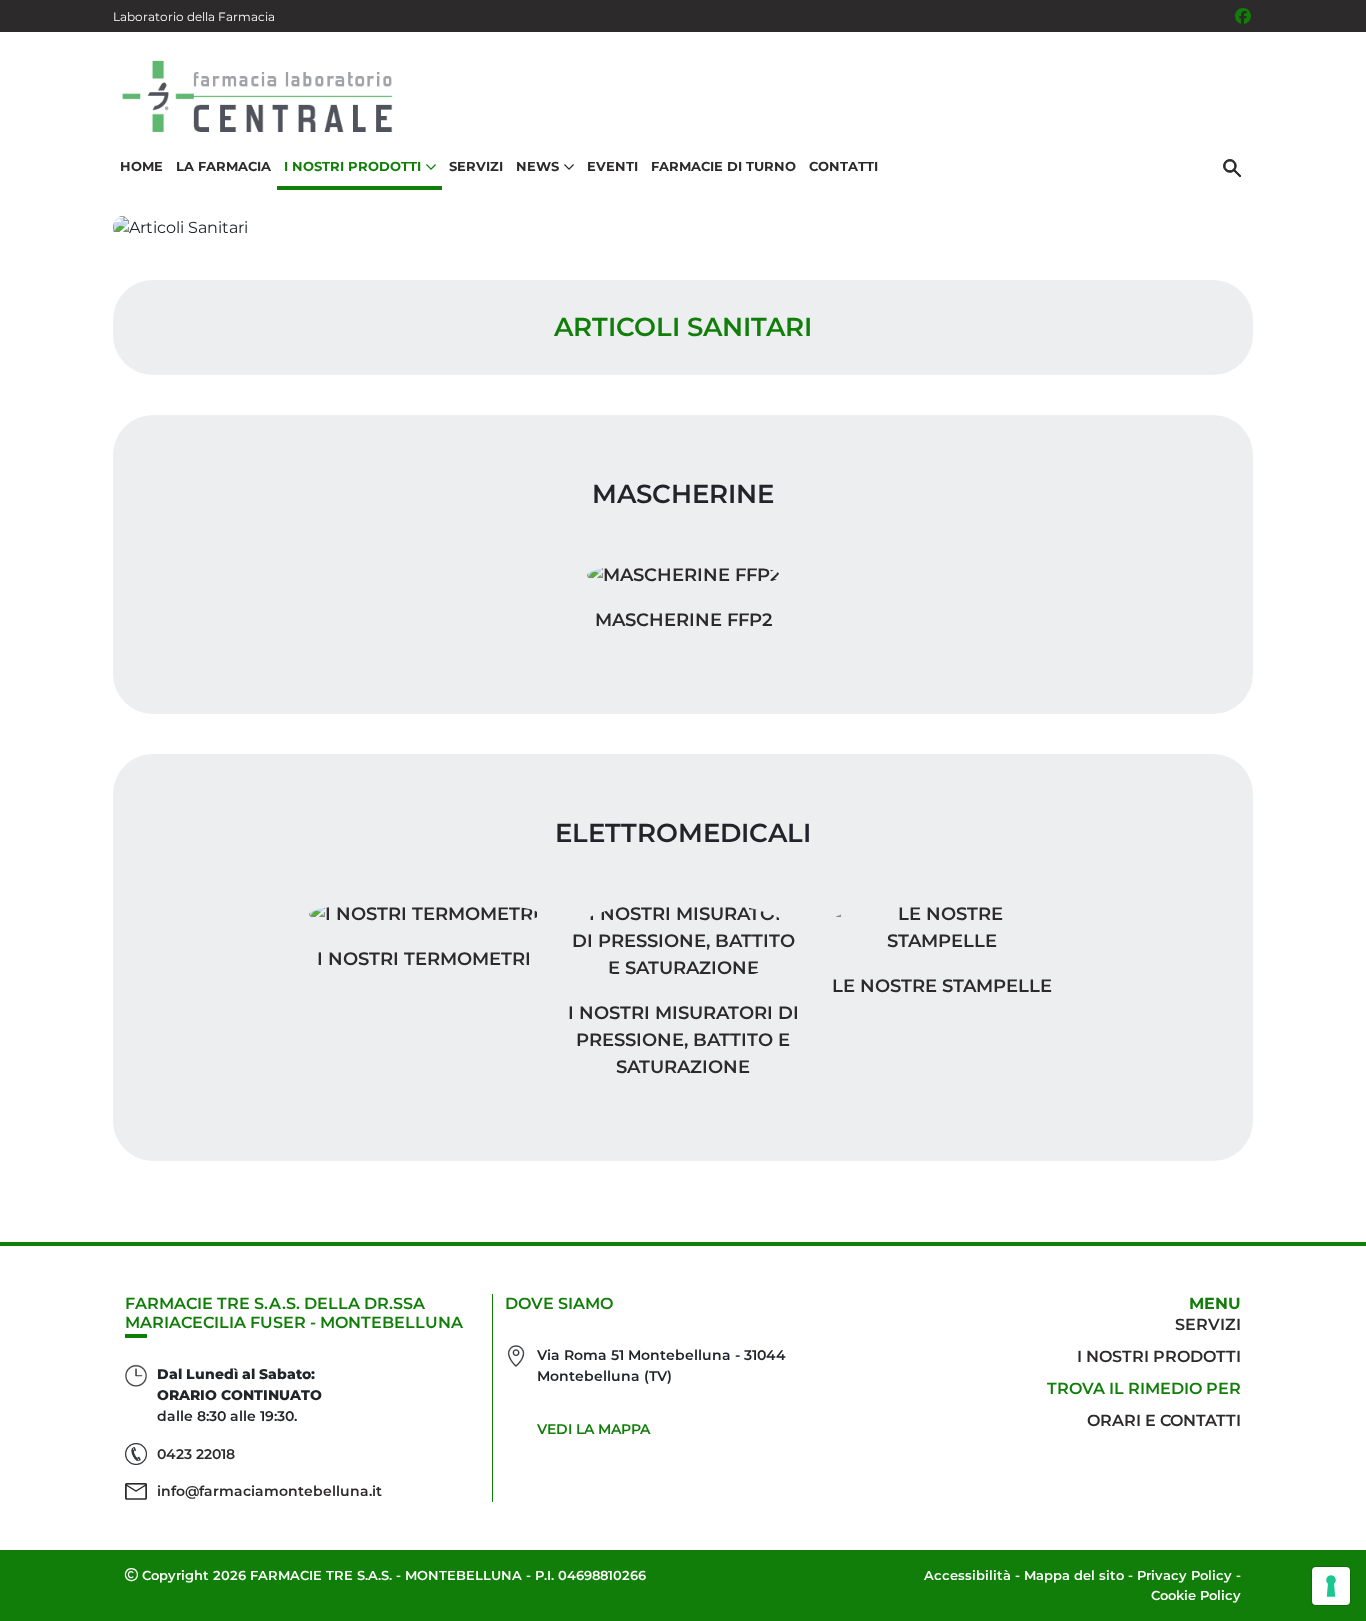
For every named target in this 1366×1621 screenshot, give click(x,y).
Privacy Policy (1184, 1575)
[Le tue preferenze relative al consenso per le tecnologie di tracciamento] (1331, 1586)
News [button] (537, 166)
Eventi (612, 166)
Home (141, 166)
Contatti (843, 166)
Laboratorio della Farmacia (194, 16)
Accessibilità (967, 1575)
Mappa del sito (1074, 1575)
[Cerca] (1232, 167)
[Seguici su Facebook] (1243, 16)
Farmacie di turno (723, 166)
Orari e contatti (1164, 1420)
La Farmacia (223, 166)
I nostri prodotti (1159, 1356)
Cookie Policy (1196, 1595)
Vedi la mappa (593, 1429)
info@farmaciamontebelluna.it (269, 1491)
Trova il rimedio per (1144, 1388)
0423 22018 (196, 1454)
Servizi (476, 166)
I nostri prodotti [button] (352, 166)
